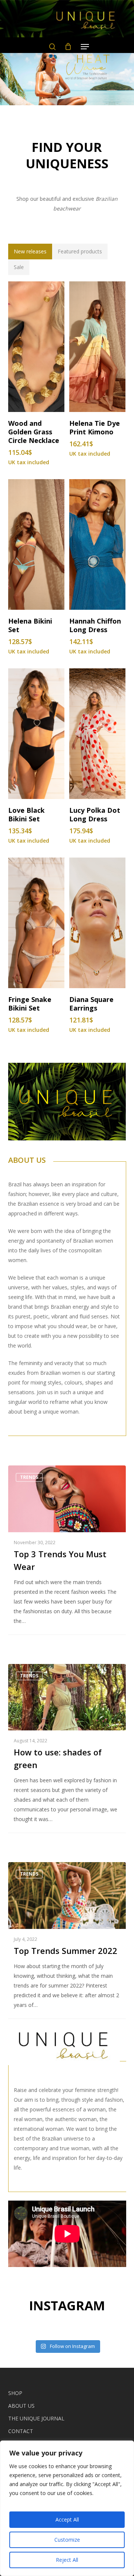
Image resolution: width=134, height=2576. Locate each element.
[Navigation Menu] (85, 47)
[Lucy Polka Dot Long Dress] (97, 734)
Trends (29, 1477)
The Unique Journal (36, 2418)
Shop (15, 2393)
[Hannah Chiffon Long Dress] (97, 544)
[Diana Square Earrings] (97, 923)
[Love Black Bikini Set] (36, 734)
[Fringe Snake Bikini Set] (36, 923)
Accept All (67, 2519)
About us (21, 2406)
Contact (21, 2431)
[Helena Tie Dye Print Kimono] (97, 347)
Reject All (67, 2560)
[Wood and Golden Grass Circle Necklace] (36, 347)
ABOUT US (27, 1160)
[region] (67, 2508)
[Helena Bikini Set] (36, 544)
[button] (30, 252)
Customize (67, 2540)
